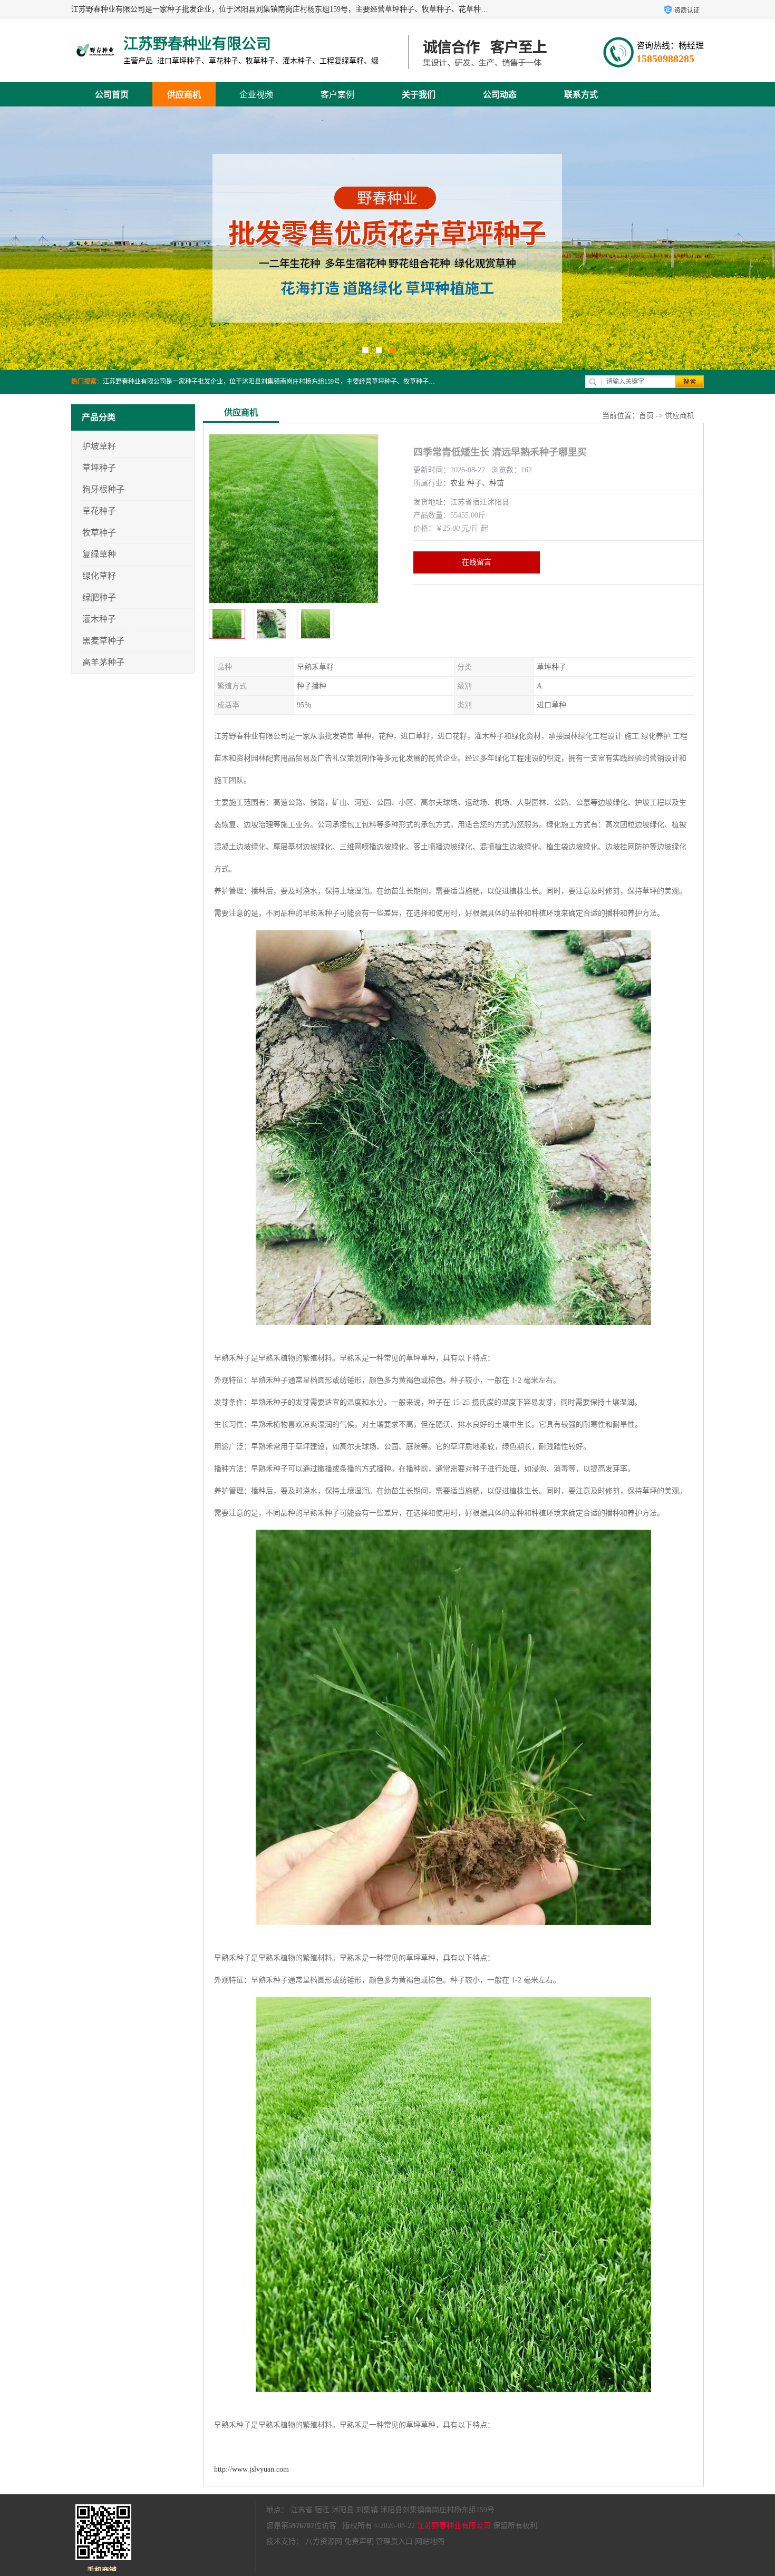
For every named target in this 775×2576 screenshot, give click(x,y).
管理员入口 (394, 2541)
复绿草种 (99, 554)
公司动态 (500, 95)
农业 (458, 483)
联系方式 (581, 95)
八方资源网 (324, 2541)
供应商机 (184, 95)
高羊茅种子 (103, 662)
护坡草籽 (99, 446)
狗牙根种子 (103, 489)
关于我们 (419, 95)
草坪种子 (99, 468)
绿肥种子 (99, 597)
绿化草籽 (99, 576)
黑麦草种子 (103, 641)
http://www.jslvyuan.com (251, 2469)
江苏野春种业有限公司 (454, 2526)
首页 (646, 416)
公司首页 (112, 95)
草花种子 (99, 511)
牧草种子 (99, 533)
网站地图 (430, 2541)
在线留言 (477, 562)
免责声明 (359, 2541)
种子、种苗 (486, 483)
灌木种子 (99, 619)
